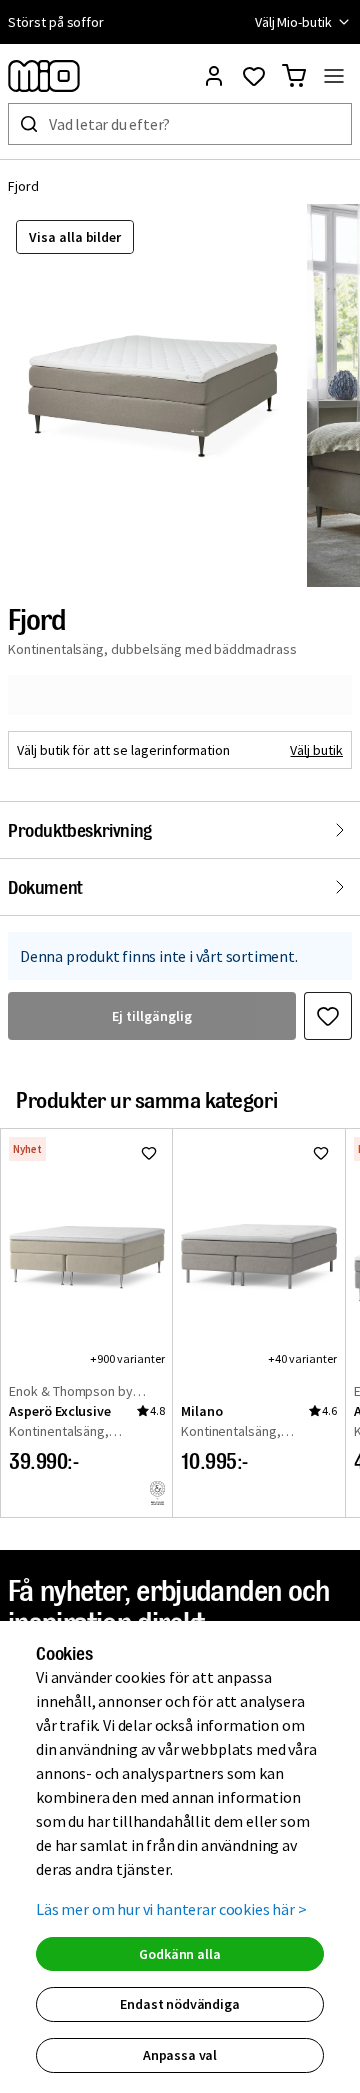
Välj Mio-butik (293, 22)
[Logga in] (214, 76)
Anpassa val (180, 2055)
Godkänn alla (179, 1954)
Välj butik (316, 750)
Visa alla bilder (75, 237)
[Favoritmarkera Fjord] (328, 1016)
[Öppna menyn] (334, 76)
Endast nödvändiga (179, 2004)
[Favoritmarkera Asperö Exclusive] (149, 1153)
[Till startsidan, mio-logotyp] (44, 76)
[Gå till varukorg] (294, 76)
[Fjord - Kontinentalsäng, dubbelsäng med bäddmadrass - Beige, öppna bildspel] (153, 395)
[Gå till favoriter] (254, 76)
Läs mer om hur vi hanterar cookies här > (171, 1909)
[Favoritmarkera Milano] (321, 1153)
